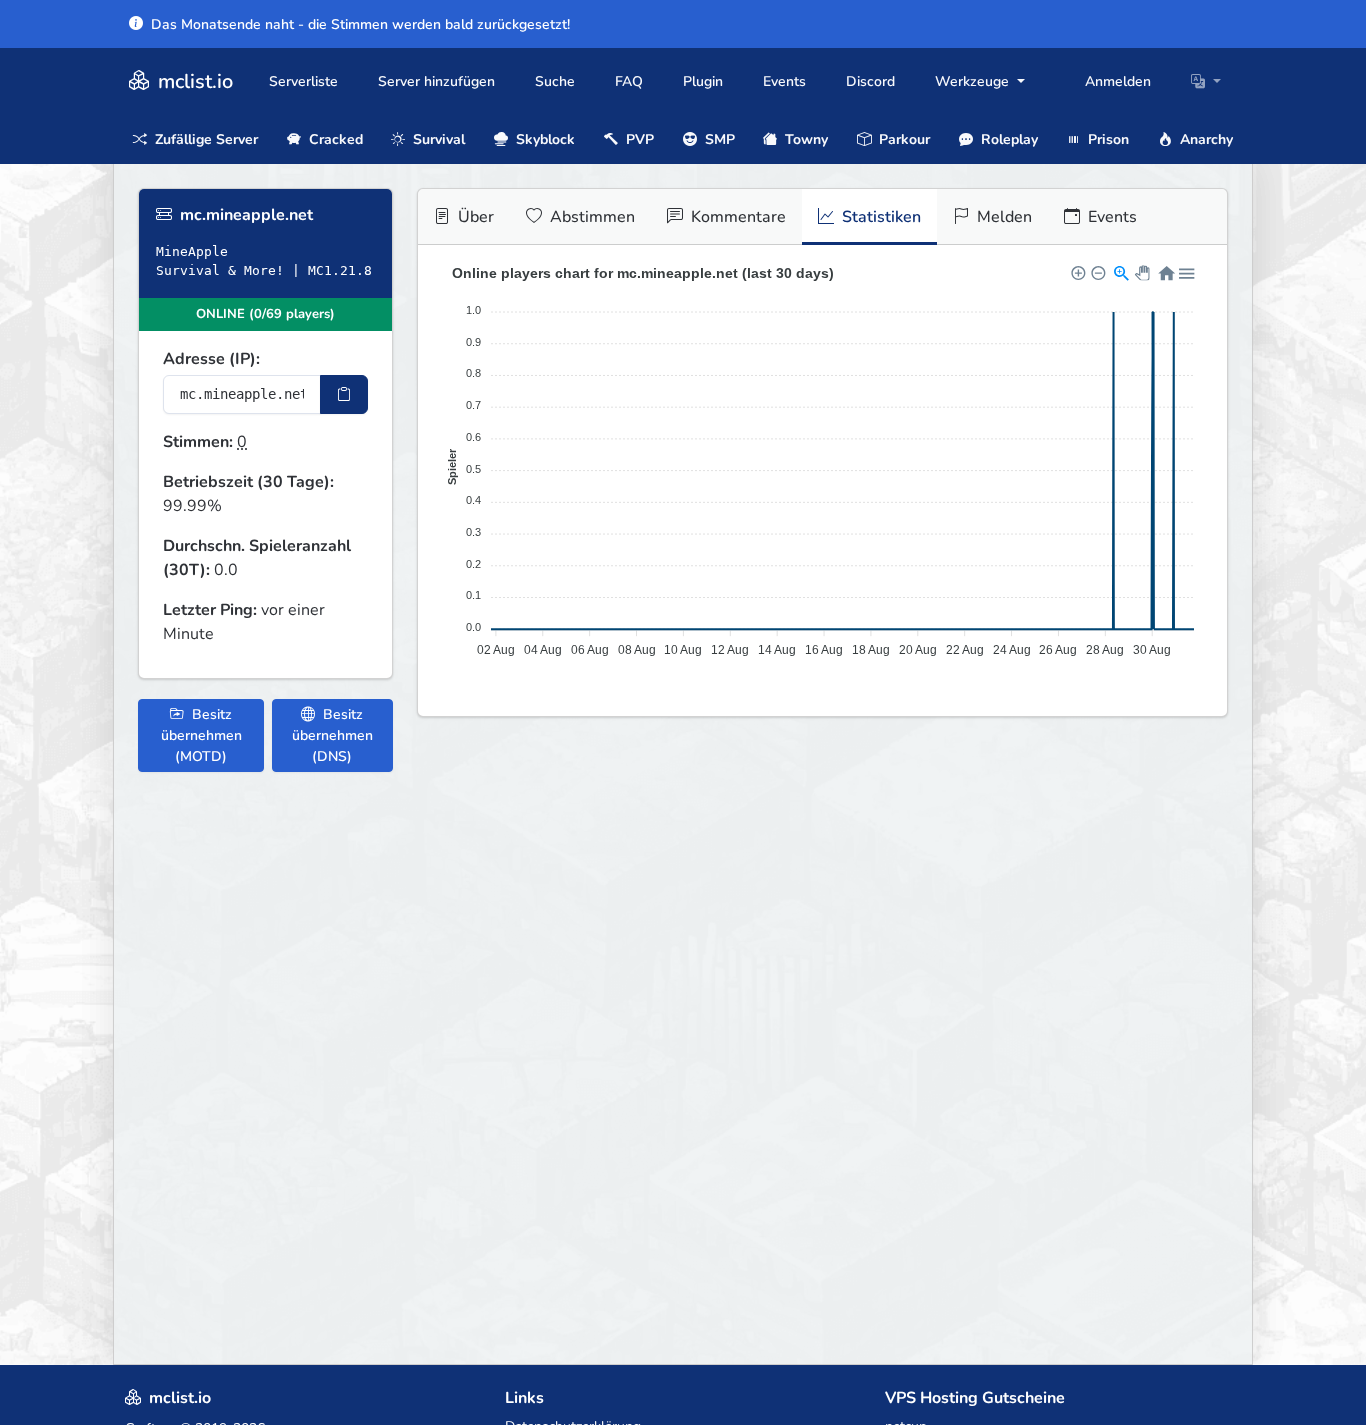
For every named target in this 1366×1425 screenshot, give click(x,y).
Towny (804, 139)
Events (784, 81)
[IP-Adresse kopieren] (344, 394)
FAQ (629, 81)
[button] (1206, 81)
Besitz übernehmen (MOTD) (201, 735)
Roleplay (1007, 139)
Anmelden (1118, 81)
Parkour (902, 139)
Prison (1106, 139)
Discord (870, 81)
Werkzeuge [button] (974, 81)
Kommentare (736, 217)
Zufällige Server (204, 139)
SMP (718, 139)
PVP (638, 139)
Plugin (703, 81)
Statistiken (879, 217)
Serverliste (303, 81)
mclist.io (193, 81)
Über (474, 217)
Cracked (334, 139)
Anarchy (1204, 139)
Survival (437, 139)
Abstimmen (590, 217)
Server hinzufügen (436, 81)
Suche (555, 81)
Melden (1002, 217)
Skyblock (543, 139)
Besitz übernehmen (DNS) (332, 735)
